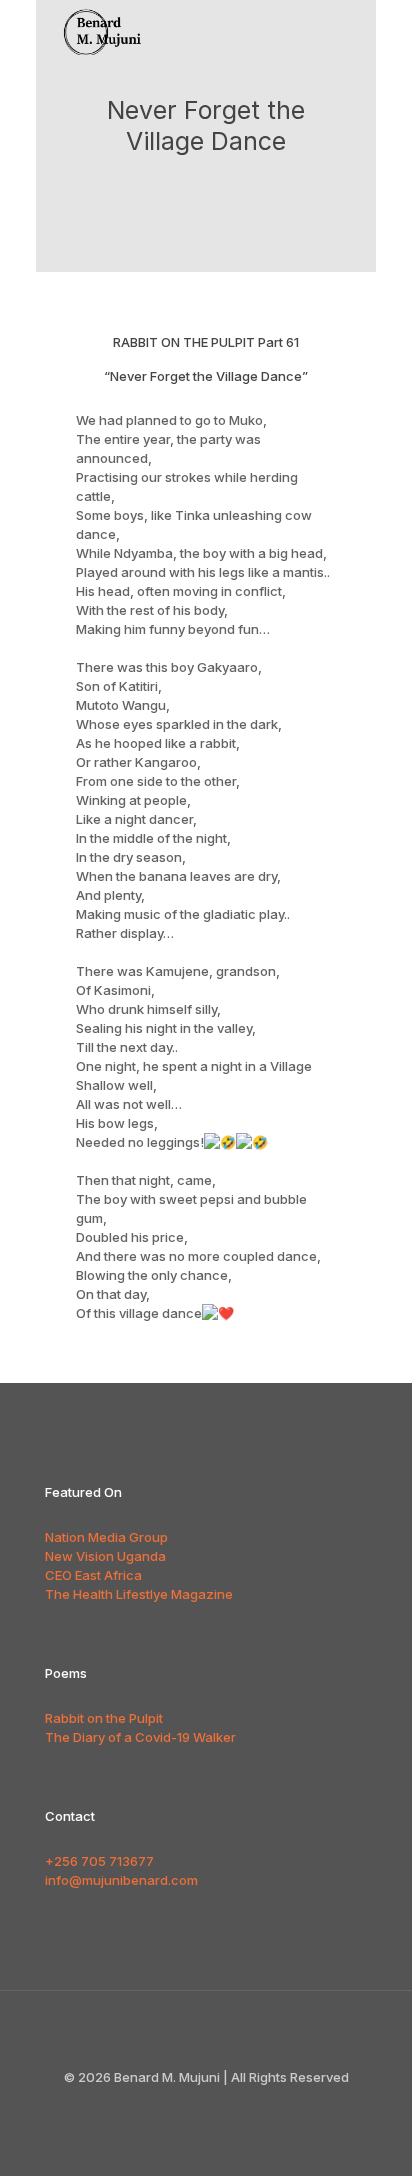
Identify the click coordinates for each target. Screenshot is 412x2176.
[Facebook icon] (195, 2105)
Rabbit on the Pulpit (104, 1718)
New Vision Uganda (105, 1556)
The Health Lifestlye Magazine (139, 1594)
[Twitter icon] (216, 2105)
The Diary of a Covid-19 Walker (140, 1737)
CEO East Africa (93, 1575)
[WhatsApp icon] (174, 2105)
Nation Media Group (106, 1537)
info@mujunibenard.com (121, 1880)
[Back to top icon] (206, 2032)
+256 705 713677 (99, 1861)
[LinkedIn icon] (237, 2105)
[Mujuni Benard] (111, 25)
